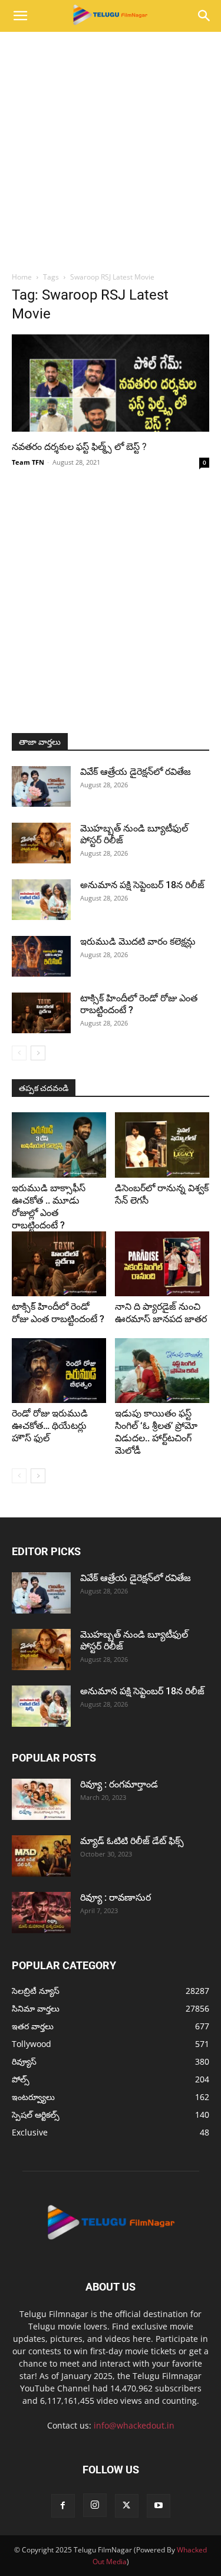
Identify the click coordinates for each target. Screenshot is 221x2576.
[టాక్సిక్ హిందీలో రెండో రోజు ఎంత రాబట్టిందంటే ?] (41, 1013)
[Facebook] (63, 2506)
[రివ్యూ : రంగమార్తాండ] (41, 1799)
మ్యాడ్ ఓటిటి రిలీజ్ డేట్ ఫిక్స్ (133, 1841)
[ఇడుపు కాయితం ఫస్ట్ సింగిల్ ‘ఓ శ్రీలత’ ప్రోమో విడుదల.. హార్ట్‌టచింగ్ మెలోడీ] (162, 1371)
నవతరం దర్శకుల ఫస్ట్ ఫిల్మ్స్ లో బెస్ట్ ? (79, 447)
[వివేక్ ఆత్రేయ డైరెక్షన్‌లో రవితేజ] (41, 786)
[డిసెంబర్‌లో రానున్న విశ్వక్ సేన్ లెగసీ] (162, 1145)
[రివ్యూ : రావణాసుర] (41, 1913)
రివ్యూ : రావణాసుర (116, 1897)
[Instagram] (95, 2505)
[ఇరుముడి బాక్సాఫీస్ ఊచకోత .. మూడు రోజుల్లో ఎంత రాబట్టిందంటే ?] (59, 1145)
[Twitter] (127, 2506)
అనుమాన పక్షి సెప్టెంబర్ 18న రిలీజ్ (142, 885)
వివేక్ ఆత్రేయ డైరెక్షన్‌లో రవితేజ (136, 772)
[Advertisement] (111, 148)
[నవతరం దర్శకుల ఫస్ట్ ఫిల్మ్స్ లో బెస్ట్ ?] (111, 383)
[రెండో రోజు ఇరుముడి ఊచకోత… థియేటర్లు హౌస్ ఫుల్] (59, 1371)
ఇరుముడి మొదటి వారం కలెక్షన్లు (138, 942)
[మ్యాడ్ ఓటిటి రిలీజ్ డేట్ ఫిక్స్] (41, 1856)
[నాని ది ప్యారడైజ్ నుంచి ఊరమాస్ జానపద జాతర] (162, 1264)
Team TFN (28, 462)
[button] (20, 16)
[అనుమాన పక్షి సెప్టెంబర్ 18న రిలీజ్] (41, 900)
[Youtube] (159, 2506)
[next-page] (38, 1053)
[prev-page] (19, 1053)
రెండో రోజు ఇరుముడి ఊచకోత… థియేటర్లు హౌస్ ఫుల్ (50, 1426)
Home (22, 277)
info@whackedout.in (134, 2425)
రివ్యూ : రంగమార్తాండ (119, 1784)
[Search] (204, 16)
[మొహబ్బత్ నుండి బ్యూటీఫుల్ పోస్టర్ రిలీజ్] (41, 843)
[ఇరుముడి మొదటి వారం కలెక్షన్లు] (41, 956)
